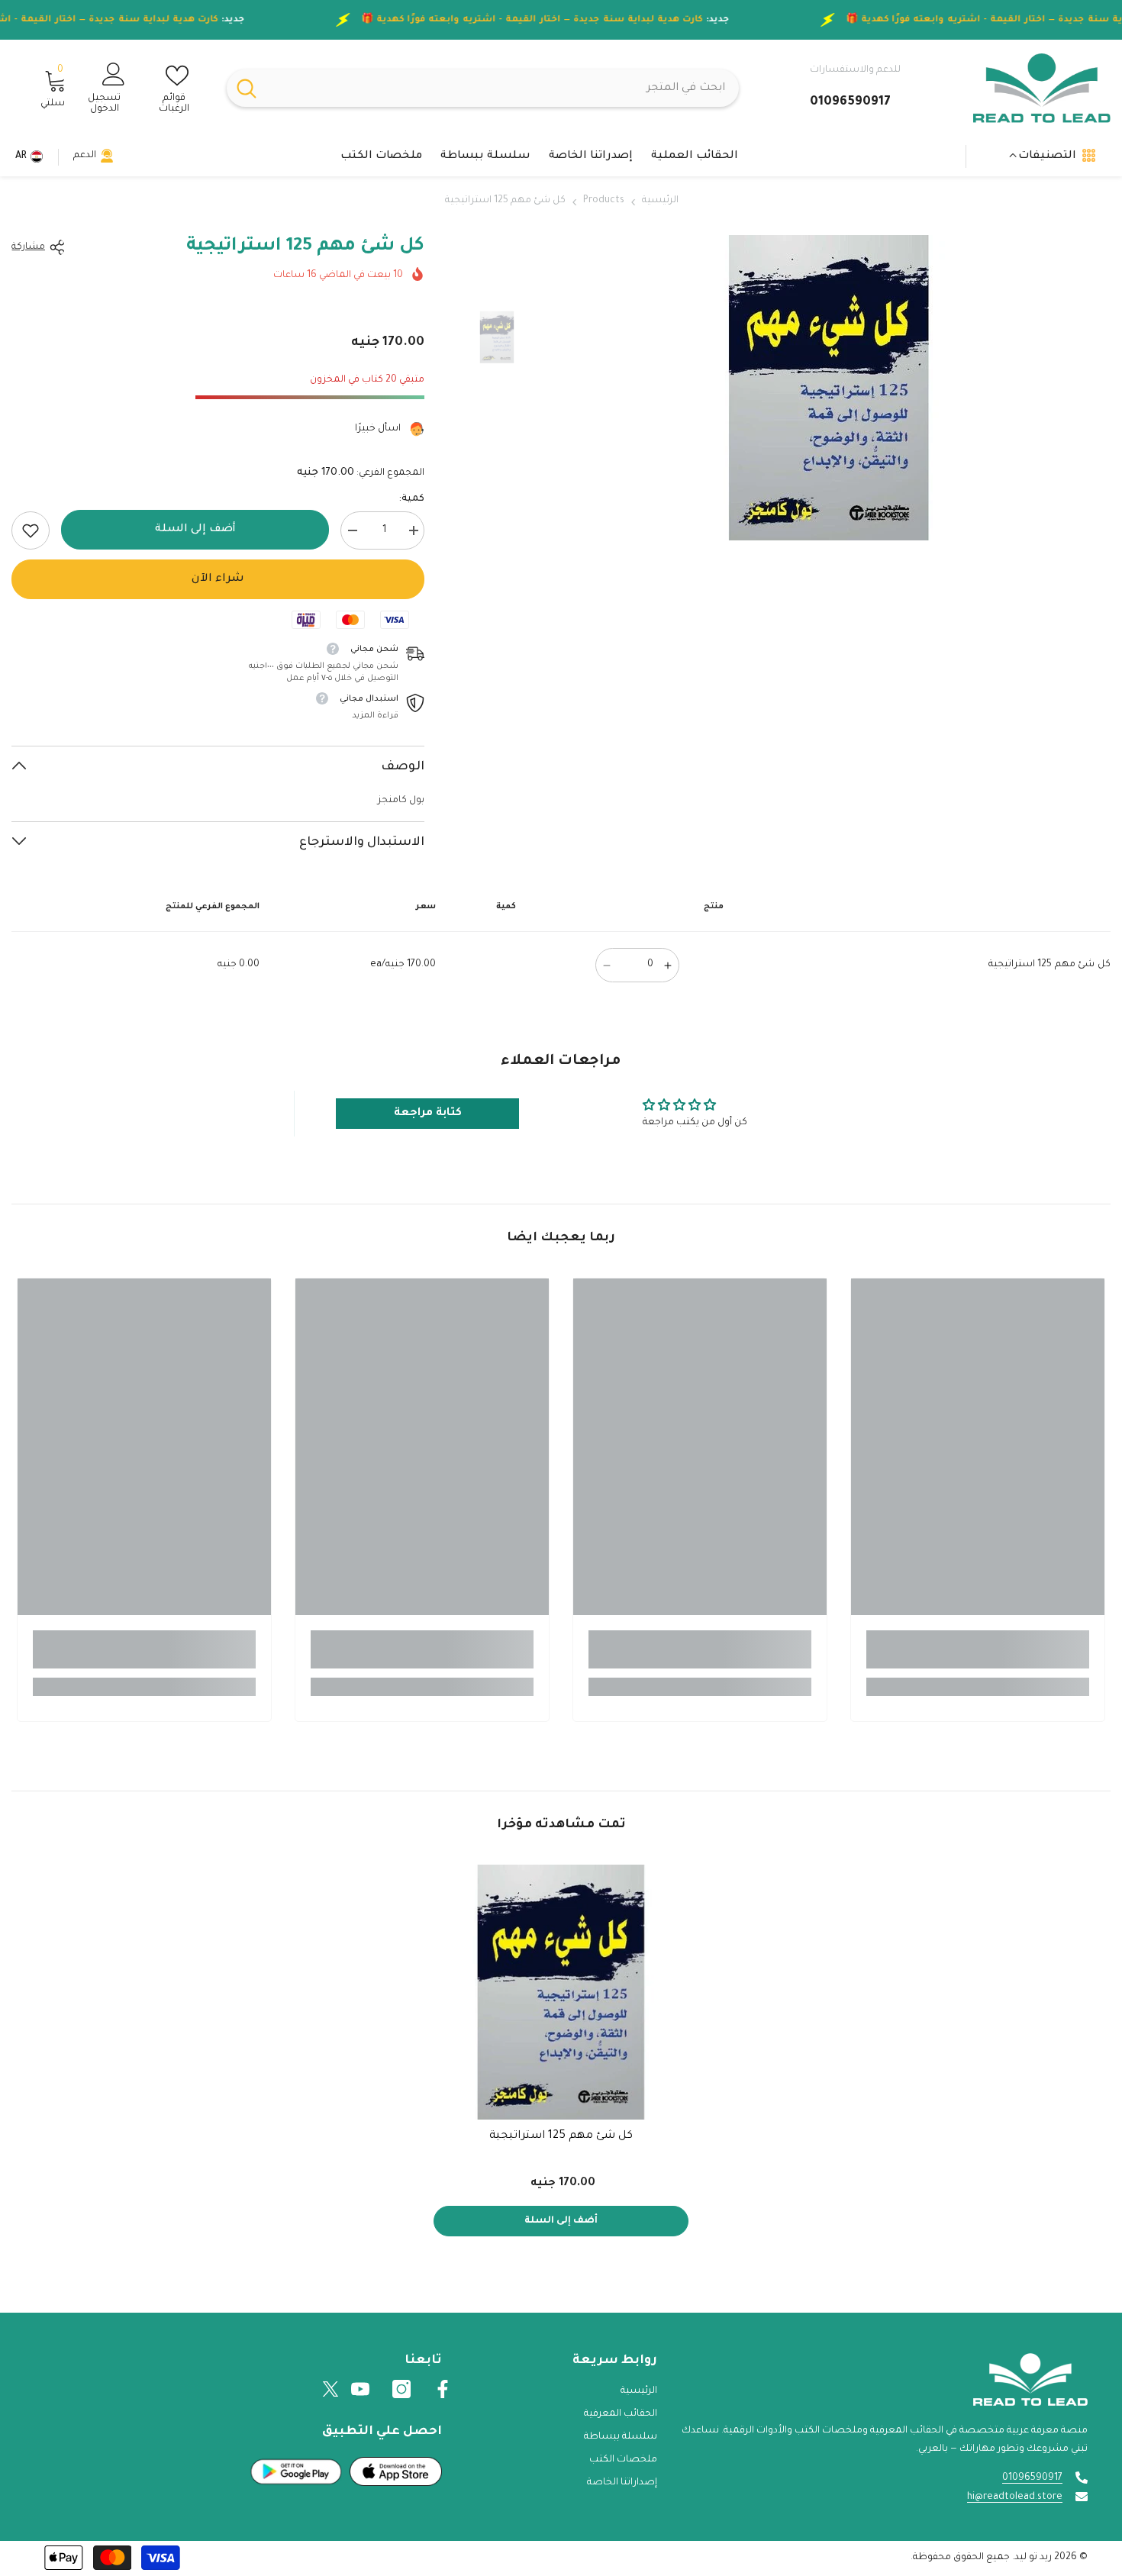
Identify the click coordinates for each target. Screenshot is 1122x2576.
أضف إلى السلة (195, 530)
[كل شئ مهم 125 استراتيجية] (561, 1992)
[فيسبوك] (443, 2389)
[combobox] (503, 88)
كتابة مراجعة (428, 1114)
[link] (31, 530)
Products (604, 201)
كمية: (411, 499)
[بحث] (483, 88)
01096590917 (1032, 2478)
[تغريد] (330, 2389)
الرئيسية (660, 201)
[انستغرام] (401, 2389)
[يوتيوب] (360, 2389)
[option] (829, 388)
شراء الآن (218, 579)
